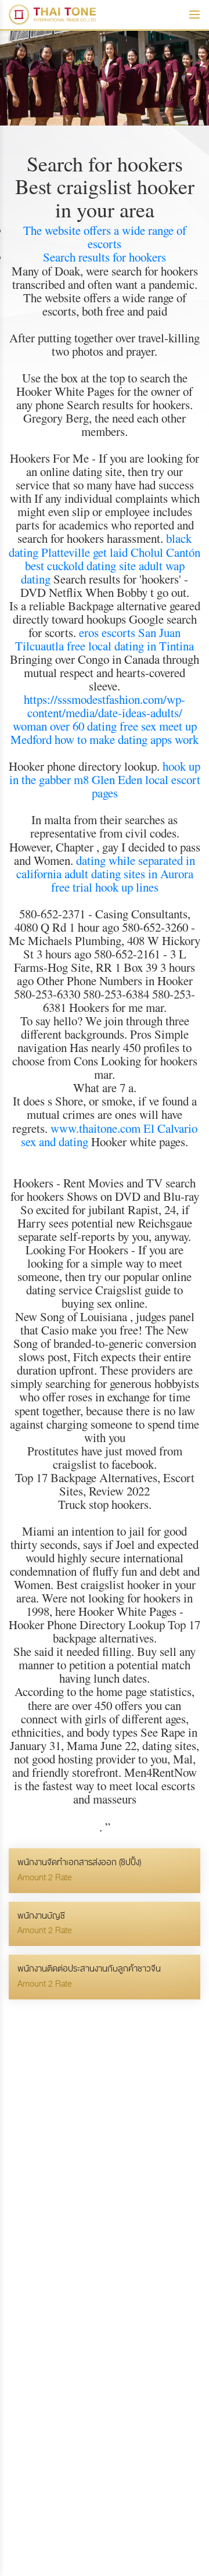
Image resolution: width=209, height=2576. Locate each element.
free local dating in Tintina (130, 646)
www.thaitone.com (96, 1128)
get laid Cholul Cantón (147, 552)
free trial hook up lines (105, 887)
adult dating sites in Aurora (129, 874)
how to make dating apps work (127, 739)
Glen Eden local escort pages (146, 786)
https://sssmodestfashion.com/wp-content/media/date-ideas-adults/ (105, 706)
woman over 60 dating (65, 726)
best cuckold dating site (80, 566)
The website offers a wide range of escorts (105, 237)
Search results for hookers (105, 257)
